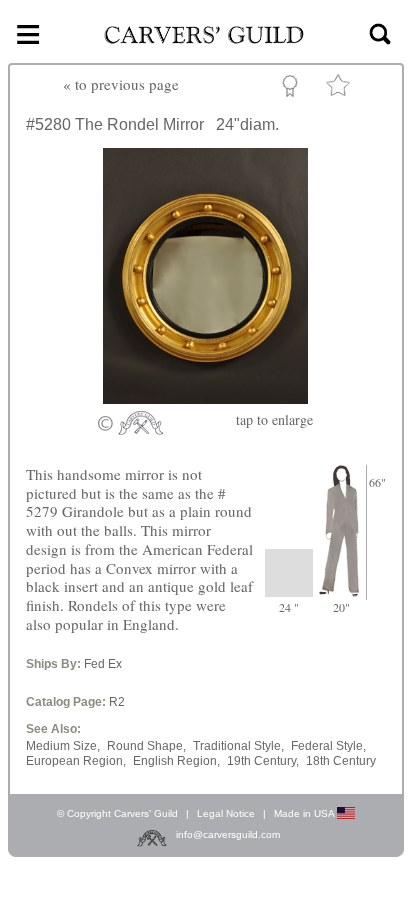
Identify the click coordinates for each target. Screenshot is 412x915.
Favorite (341, 89)
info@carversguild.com (228, 834)
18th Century (341, 761)
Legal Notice (226, 813)
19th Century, (263, 761)
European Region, (76, 761)
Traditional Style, (238, 746)
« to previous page (121, 84)
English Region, (176, 761)
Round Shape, (146, 746)
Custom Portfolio (293, 89)
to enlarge (274, 419)
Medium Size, (63, 746)
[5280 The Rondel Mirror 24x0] (205, 398)
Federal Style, (328, 746)
